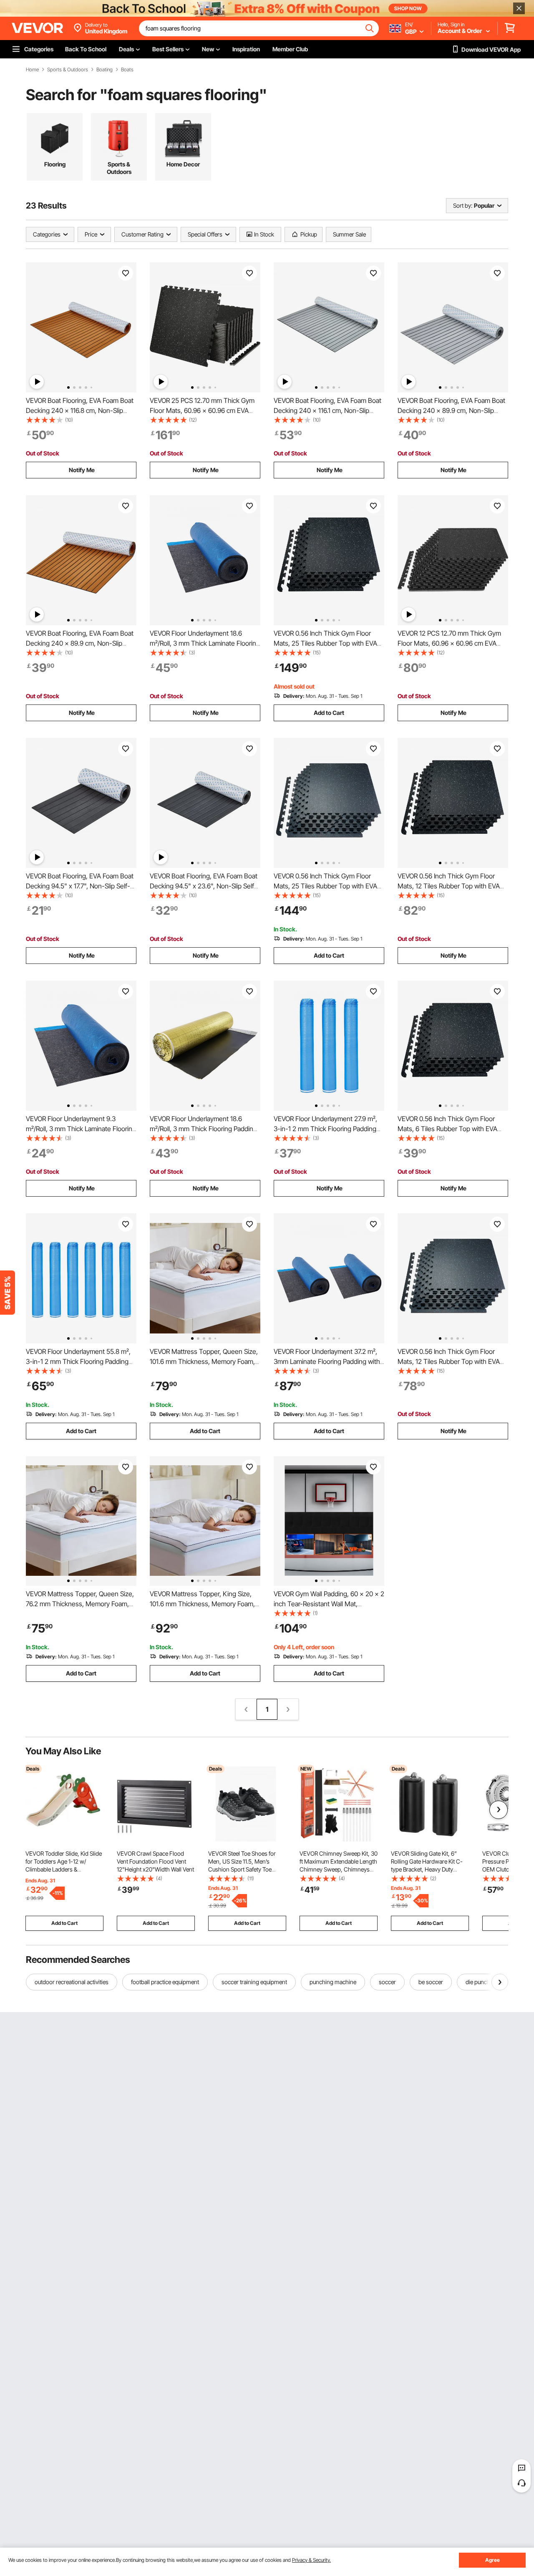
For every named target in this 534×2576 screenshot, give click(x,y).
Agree (492, 2560)
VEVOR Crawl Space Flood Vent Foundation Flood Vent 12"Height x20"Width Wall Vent (155, 1861)
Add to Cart (329, 713)
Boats (127, 70)
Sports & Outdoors (68, 70)
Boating (105, 70)
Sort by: (463, 205)
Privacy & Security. (311, 2560)
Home (32, 70)
